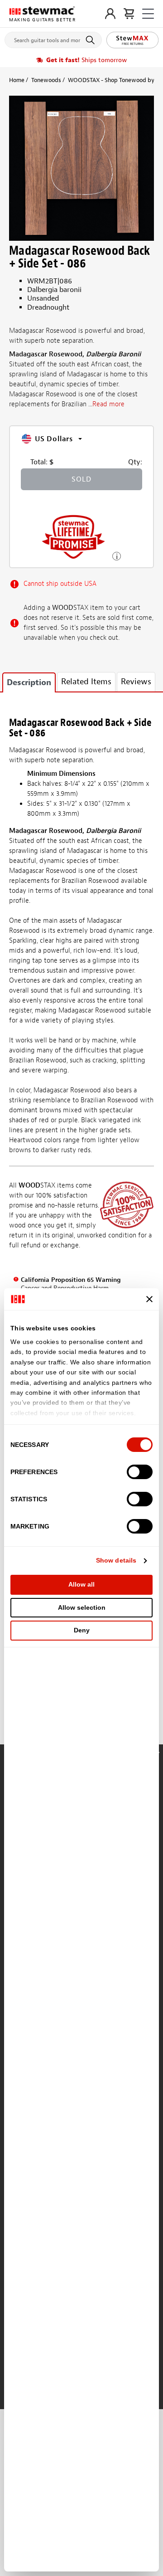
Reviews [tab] (136, 682)
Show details (116, 1560)
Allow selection (82, 1607)
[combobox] (53, 38)
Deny (82, 1630)
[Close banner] (149, 1299)
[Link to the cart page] (129, 14)
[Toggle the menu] (148, 14)
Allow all (81, 1584)
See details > (117, 555)
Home (17, 80)
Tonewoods (46, 80)
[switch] (140, 1472)
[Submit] (92, 40)
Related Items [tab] (86, 682)
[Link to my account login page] (110, 14)
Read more (108, 404)
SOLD (81, 479)
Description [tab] (29, 683)
